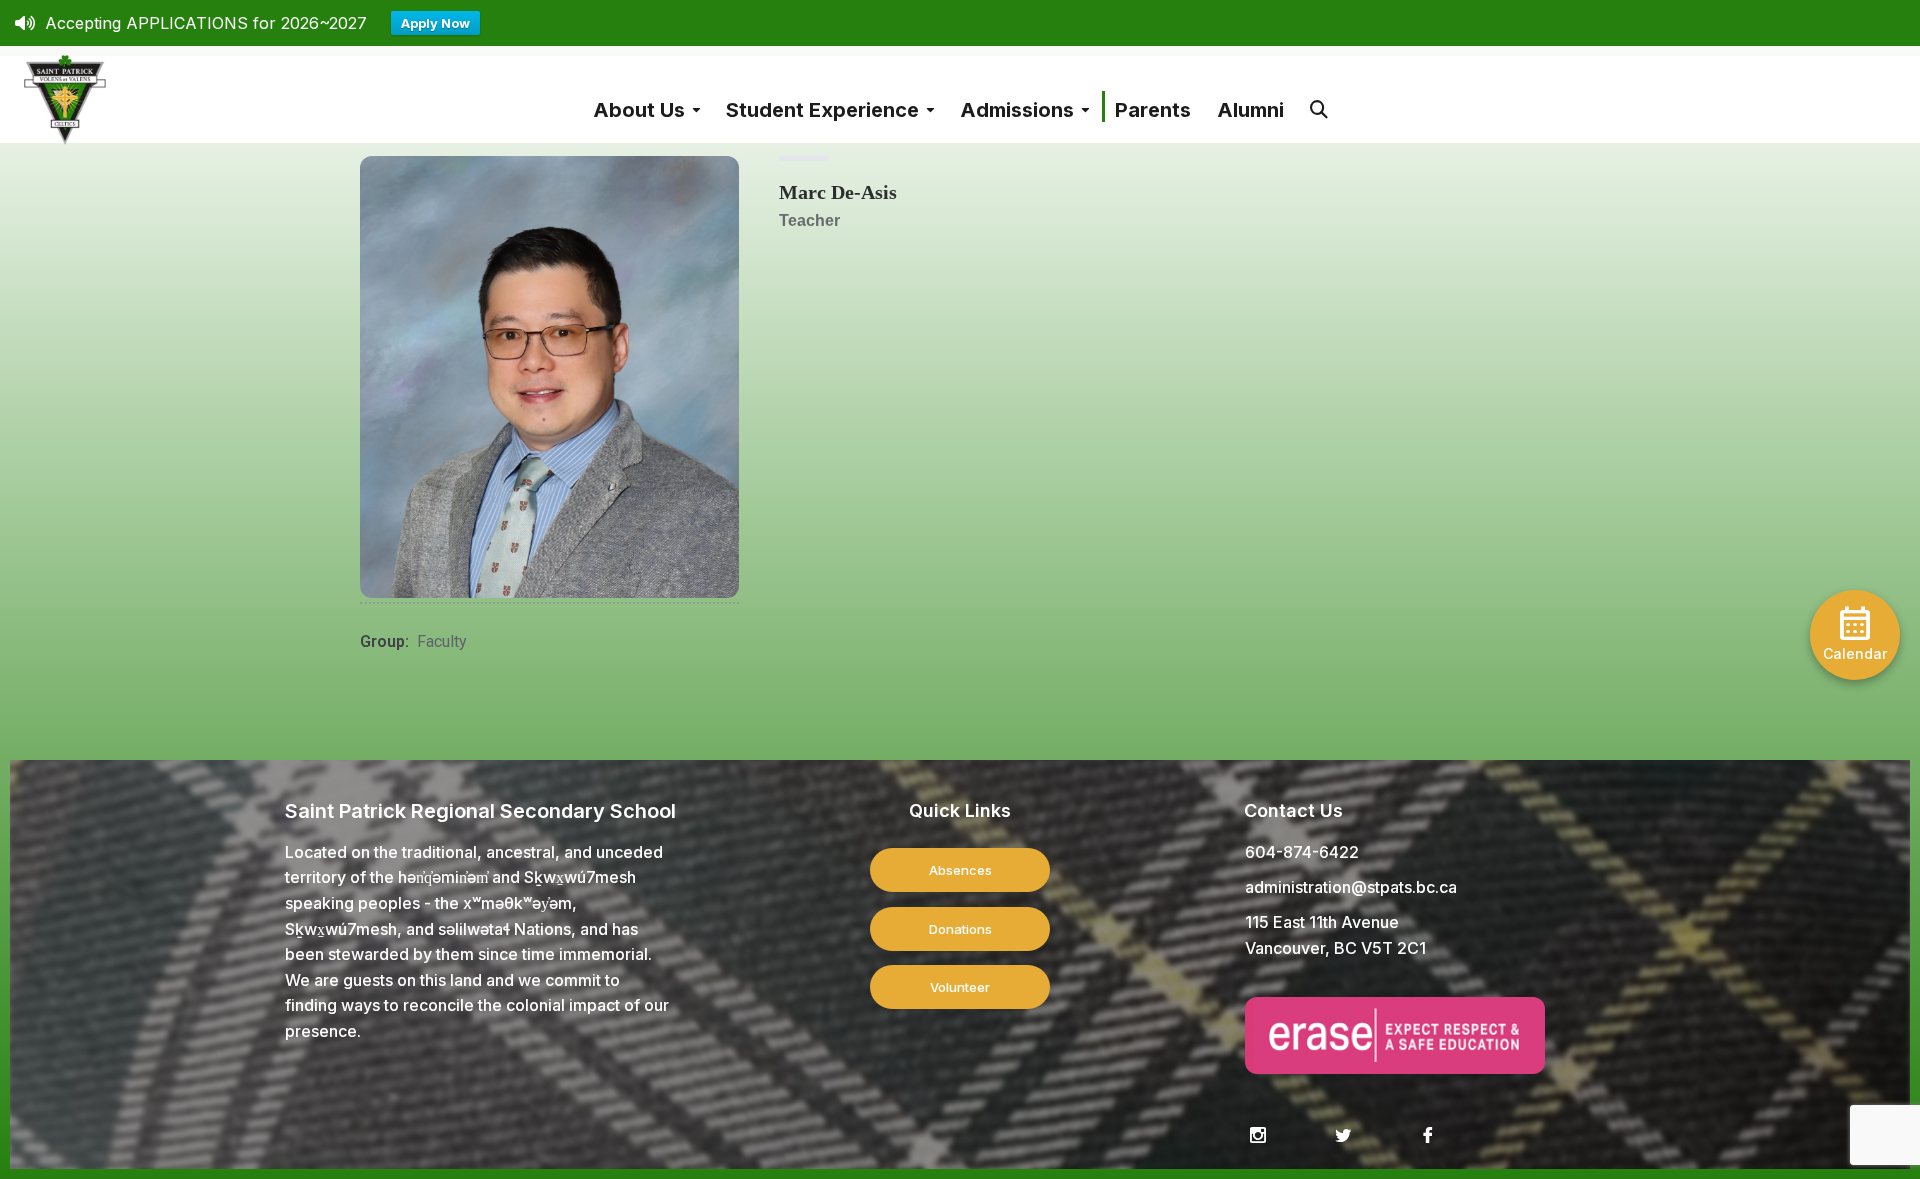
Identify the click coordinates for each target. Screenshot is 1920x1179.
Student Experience (822, 110)
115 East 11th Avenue (1322, 922)
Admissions (1017, 110)
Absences (960, 870)
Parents (1153, 110)
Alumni (1250, 110)
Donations (960, 929)
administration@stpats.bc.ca (1351, 887)
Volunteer (960, 987)
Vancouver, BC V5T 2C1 (1335, 948)
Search (1319, 99)
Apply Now (435, 23)
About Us (639, 110)
